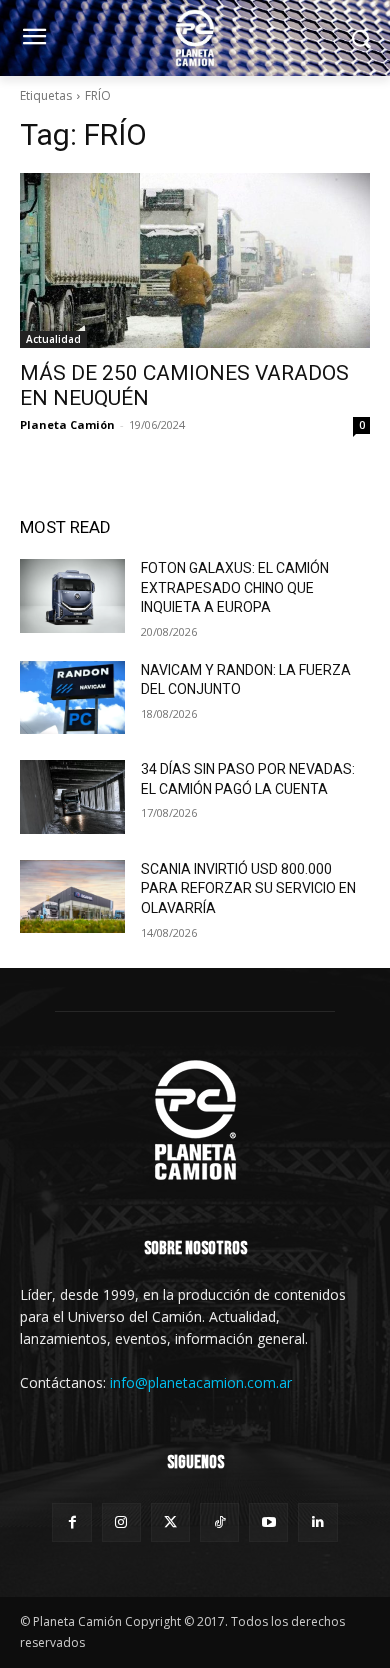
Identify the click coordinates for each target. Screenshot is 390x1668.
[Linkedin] (317, 1522)
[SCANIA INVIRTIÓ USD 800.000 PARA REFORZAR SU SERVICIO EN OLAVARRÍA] (72, 897)
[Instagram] (121, 1522)
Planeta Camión (67, 424)
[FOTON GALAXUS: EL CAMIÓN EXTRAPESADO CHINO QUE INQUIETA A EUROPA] (72, 596)
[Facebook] (71, 1522)
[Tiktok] (219, 1522)
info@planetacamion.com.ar (201, 1382)
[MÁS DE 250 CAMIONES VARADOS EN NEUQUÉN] (195, 260)
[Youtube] (268, 1522)
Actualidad (53, 339)
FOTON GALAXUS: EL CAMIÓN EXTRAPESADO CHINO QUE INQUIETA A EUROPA (235, 587)
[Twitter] (170, 1522)
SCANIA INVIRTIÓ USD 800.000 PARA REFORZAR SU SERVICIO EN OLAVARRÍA (248, 888)
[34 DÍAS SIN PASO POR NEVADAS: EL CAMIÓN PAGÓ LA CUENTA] (72, 797)
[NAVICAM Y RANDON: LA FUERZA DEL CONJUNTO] (72, 698)
